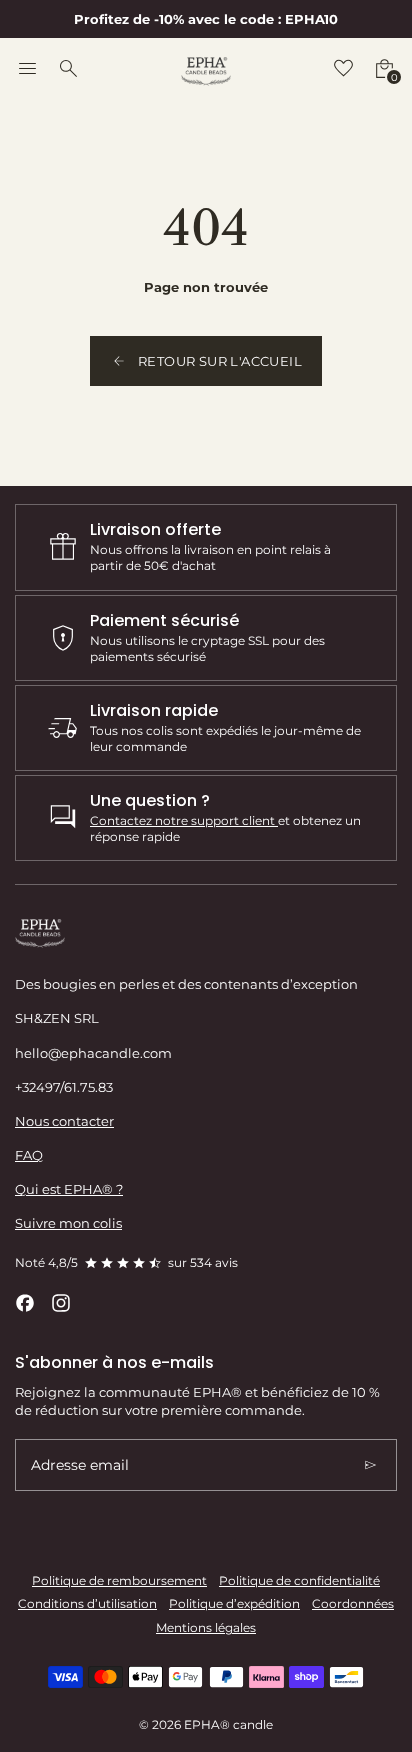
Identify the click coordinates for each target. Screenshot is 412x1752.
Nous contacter (64, 1121)
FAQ (29, 1155)
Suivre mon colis (68, 1223)
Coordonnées (353, 1604)
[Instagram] (61, 1303)
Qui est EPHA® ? (69, 1189)
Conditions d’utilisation (87, 1604)
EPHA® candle (228, 1725)
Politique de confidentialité (299, 1581)
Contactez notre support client (184, 821)
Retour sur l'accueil (220, 361)
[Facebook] (25, 1303)
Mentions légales (206, 1628)
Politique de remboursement (119, 1581)
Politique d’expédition (234, 1604)
